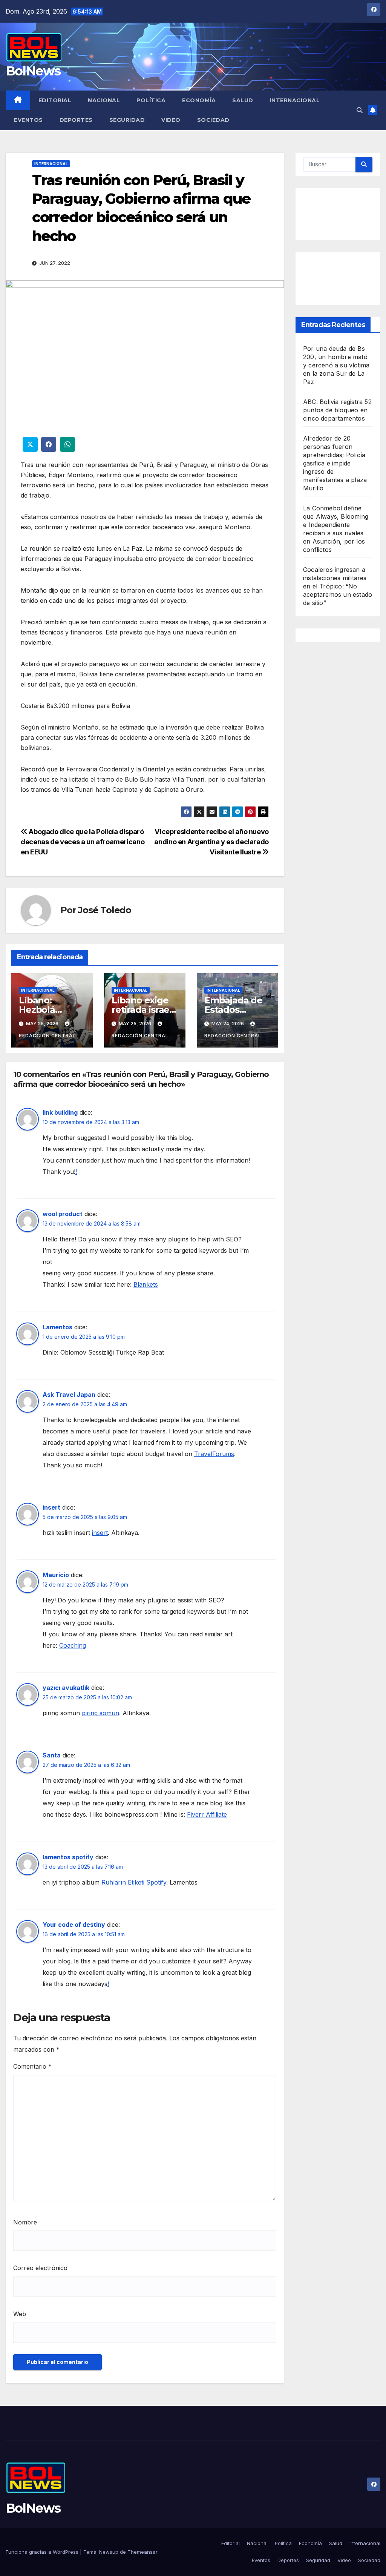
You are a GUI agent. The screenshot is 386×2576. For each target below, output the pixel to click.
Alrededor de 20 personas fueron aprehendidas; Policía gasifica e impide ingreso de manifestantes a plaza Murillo (335, 463)
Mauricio (56, 1575)
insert (51, 1507)
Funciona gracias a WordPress (43, 2552)
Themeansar (142, 2552)
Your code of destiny (74, 1925)
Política (151, 100)
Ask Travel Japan (69, 1395)
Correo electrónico (40, 2268)
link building (60, 1112)
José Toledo (105, 910)
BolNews (33, 71)
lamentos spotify (68, 1857)
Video (171, 120)
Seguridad (127, 120)
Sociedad (213, 120)
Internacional (295, 100)
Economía (199, 100)
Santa (52, 1755)
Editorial (55, 100)
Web (20, 2314)
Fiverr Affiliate (207, 1814)
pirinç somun (100, 1713)
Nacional (104, 100)
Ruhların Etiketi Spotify (134, 1882)
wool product (63, 1214)
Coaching (73, 1645)
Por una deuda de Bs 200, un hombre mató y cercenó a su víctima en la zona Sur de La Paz (336, 365)
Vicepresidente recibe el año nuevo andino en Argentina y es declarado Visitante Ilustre (211, 842)
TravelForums (214, 1454)
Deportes (76, 120)
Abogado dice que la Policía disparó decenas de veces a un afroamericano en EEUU (83, 842)
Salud (243, 100)
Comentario (32, 2066)
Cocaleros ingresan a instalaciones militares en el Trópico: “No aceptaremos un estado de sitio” (338, 586)
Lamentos (57, 1327)
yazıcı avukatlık (66, 1688)
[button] (360, 110)
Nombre (25, 2222)
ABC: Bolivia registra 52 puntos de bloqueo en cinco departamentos (337, 410)
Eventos (28, 120)
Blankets (146, 1284)
